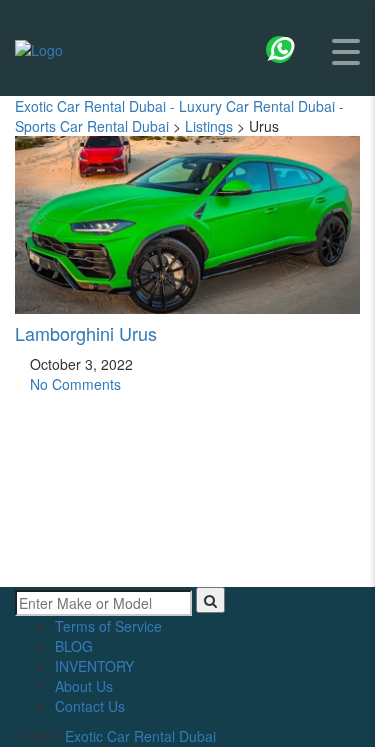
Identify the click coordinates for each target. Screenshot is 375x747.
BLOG (74, 646)
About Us (84, 686)
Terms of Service (108, 626)
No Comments (73, 384)
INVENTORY (94, 666)
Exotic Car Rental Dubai (140, 736)
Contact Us (90, 706)
